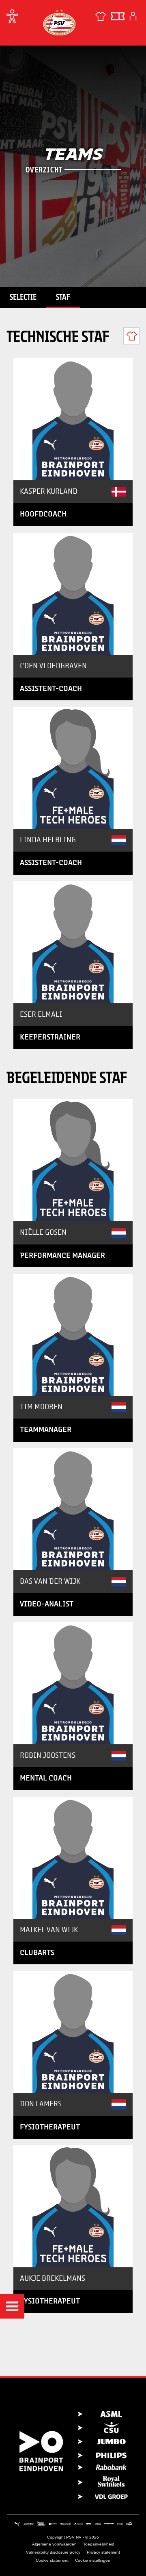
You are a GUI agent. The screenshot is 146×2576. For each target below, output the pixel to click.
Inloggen (133, 16)
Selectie (23, 297)
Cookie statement (52, 2560)
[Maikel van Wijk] (73, 1858)
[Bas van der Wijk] (73, 1509)
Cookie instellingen (93, 2560)
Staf (63, 297)
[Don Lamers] (73, 2032)
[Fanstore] (101, 16)
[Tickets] (118, 16)
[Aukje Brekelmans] (73, 2206)
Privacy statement (103, 2552)
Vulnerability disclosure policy (53, 2552)
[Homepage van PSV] (59, 22)
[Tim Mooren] (73, 1335)
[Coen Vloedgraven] (73, 594)
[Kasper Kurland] (73, 419)
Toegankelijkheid (99, 2544)
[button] (12, 2306)
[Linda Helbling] (73, 768)
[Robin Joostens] (73, 1683)
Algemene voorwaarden (54, 2544)
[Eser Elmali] (73, 942)
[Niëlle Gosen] (73, 1160)
